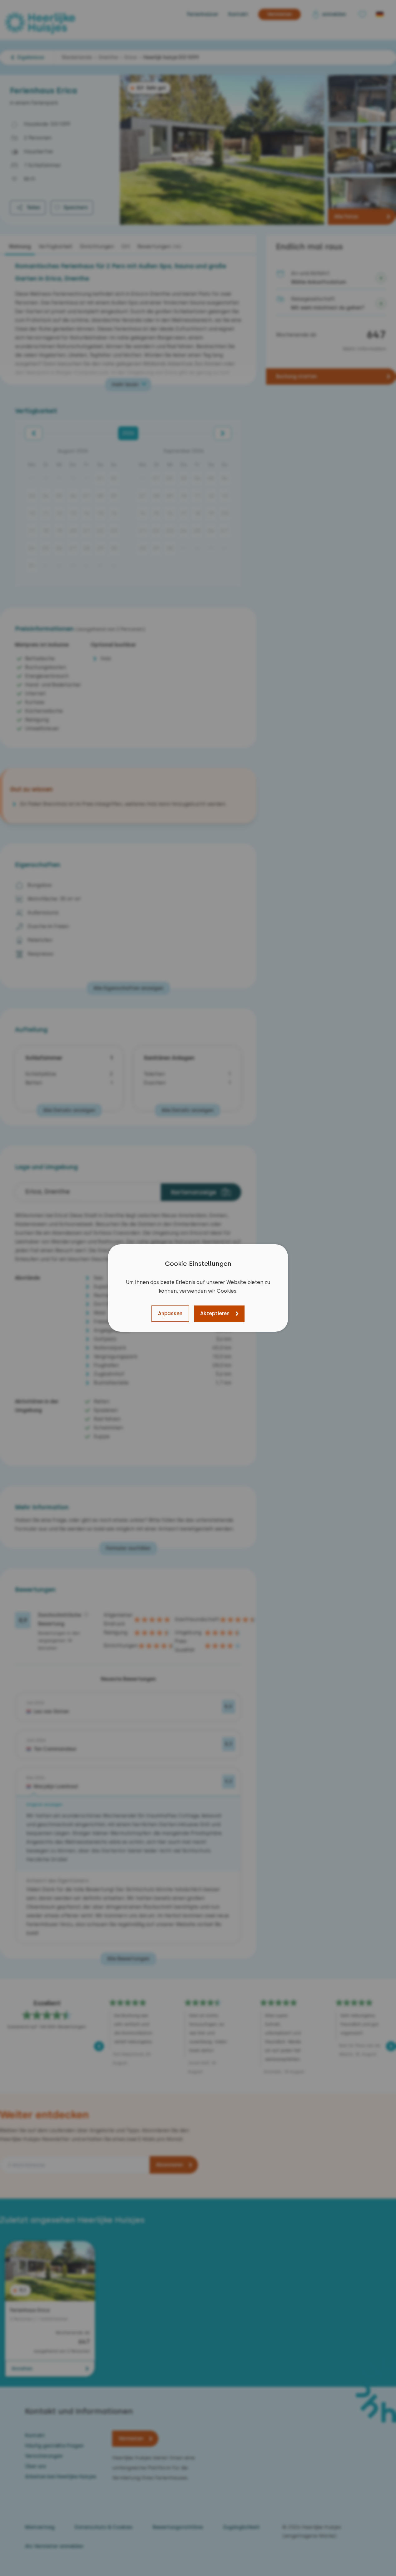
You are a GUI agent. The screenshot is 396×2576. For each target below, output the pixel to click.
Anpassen (170, 1313)
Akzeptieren (215, 1313)
